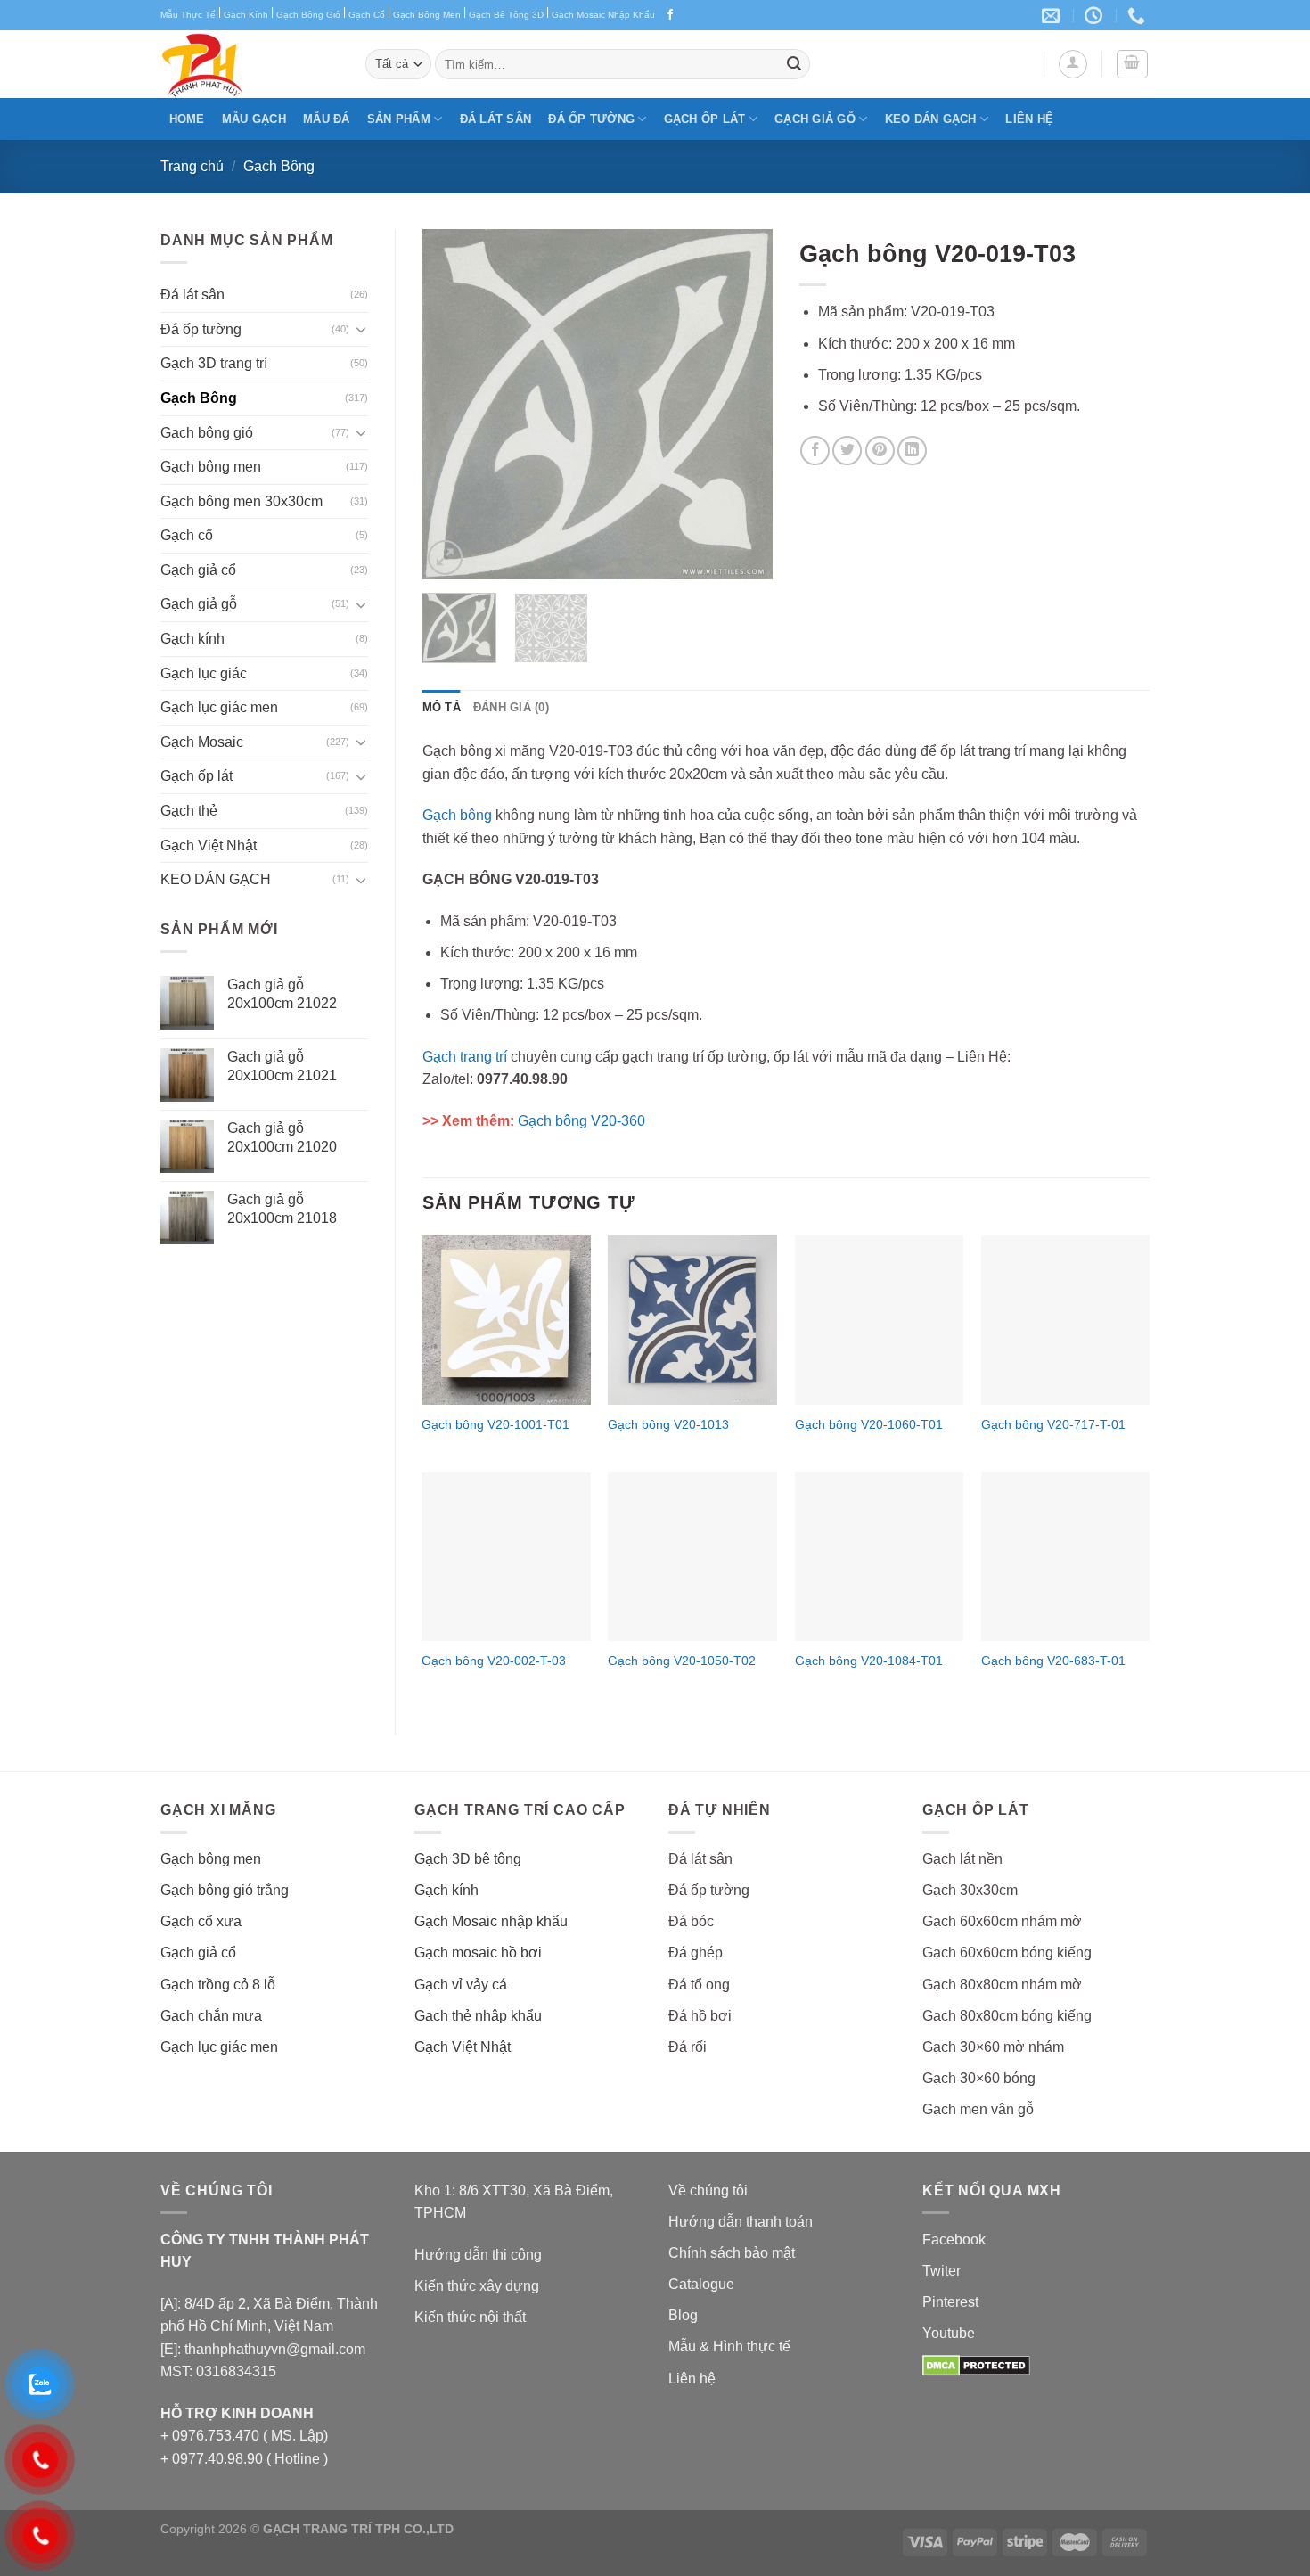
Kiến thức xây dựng (477, 2286)
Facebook (954, 2240)
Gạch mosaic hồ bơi (478, 1953)
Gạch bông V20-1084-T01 (869, 1661)
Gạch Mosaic (202, 742)
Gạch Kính (246, 15)
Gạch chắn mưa (211, 2016)
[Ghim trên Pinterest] (880, 451)
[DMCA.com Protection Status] (976, 2364)
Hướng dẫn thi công (478, 2255)
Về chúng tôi (708, 2190)
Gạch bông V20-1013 (668, 1424)
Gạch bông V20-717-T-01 (1053, 1424)
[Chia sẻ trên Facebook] (815, 451)
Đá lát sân (496, 119)
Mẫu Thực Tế (188, 15)
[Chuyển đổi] (361, 329)
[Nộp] (794, 64)
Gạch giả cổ (198, 570)
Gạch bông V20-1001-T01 (495, 1424)
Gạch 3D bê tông (468, 1859)
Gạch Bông (279, 166)
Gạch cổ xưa (201, 1921)
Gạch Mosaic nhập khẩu (491, 1921)
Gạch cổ (187, 535)
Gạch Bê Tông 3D (506, 15)
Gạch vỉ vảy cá (461, 1985)
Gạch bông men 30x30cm (242, 501)
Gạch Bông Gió (308, 15)
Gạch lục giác (204, 673)
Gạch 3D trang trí (214, 363)
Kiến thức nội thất (470, 2317)
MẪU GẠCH (254, 119)
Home (187, 119)
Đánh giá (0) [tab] (511, 707)
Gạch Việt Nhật (209, 845)
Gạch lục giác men (219, 707)
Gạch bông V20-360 (581, 1121)
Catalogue (701, 2284)
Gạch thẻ (189, 811)
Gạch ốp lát (705, 119)
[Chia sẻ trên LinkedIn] (912, 451)
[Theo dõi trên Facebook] (670, 15)
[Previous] (452, 404)
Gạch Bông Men (427, 15)
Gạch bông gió (207, 433)
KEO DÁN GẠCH (931, 119)
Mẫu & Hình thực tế (729, 2346)
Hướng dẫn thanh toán (741, 2222)
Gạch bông (457, 815)
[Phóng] (445, 558)
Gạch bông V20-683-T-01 (1053, 1661)
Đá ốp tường (591, 119)
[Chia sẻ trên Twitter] (847, 451)
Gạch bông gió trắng (225, 1890)
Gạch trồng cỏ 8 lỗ (218, 1985)
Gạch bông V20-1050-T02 (682, 1661)
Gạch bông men (211, 467)
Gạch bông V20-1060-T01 (869, 1424)
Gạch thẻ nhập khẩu (478, 2016)
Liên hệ (1029, 119)
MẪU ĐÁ (327, 119)
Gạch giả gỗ (815, 119)
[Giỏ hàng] (1133, 64)
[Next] (743, 404)
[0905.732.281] (1138, 15)
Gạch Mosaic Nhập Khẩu (603, 15)
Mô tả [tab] (442, 707)
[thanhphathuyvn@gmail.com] (1053, 15)
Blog (683, 2315)
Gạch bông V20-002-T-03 (494, 1661)
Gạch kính (192, 639)
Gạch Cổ (367, 15)
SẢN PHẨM (399, 119)
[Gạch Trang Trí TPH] (250, 64)
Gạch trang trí (465, 1057)
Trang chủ (192, 166)
